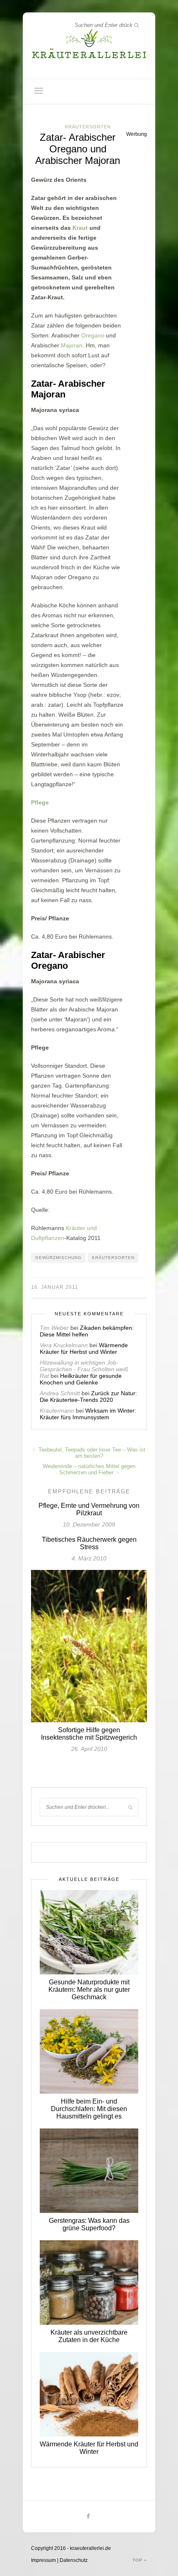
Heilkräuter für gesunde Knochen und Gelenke (81, 1379)
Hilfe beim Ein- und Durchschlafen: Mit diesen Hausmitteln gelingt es (89, 2109)
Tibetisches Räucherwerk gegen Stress (89, 1543)
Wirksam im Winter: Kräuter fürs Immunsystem (88, 1414)
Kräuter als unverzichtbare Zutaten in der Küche (89, 2336)
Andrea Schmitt (60, 1393)
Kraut (80, 228)
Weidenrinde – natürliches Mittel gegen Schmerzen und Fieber (89, 1469)
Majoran (72, 345)
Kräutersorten (88, 127)
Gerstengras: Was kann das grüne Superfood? (89, 2224)
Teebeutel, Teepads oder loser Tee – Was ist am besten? (91, 1453)
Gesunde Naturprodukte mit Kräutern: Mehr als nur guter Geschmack (89, 1990)
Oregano (93, 335)
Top (138, 2560)
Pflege (40, 802)
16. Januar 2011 (55, 1287)
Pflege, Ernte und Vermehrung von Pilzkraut (89, 1509)
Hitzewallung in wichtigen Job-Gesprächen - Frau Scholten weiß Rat (84, 1369)
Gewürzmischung (58, 1258)
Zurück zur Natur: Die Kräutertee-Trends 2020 (88, 1396)
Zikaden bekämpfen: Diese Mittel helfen (87, 1331)
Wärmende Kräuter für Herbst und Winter (84, 1348)
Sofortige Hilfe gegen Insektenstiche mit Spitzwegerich (89, 1734)
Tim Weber (54, 1328)
